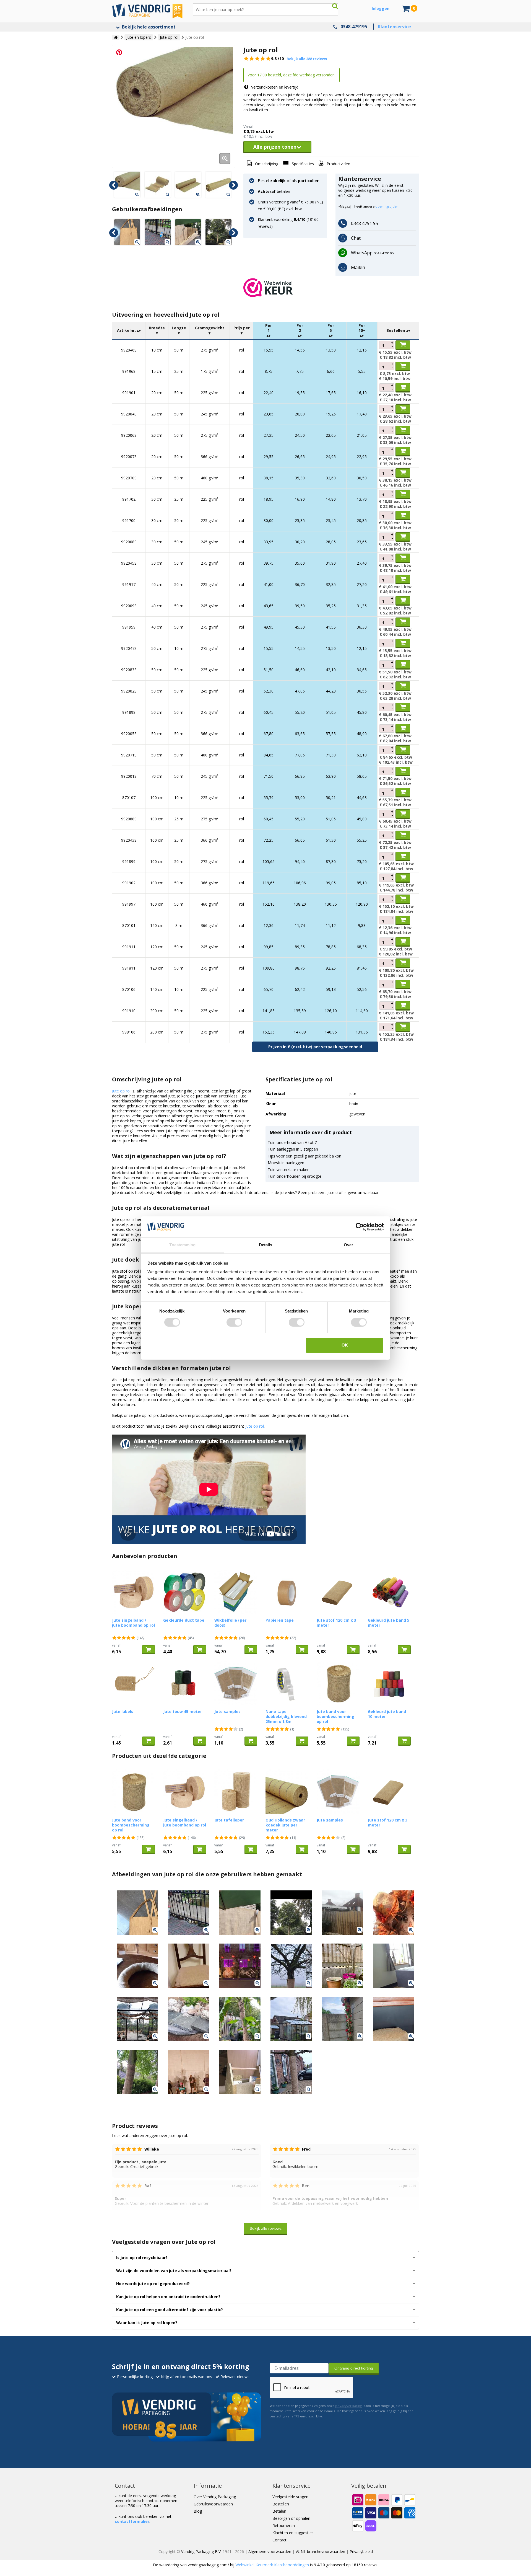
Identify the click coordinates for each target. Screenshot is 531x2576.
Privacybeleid (361, 2552)
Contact (279, 2540)
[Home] (116, 37)
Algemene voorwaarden (270, 2552)
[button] (331, 288)
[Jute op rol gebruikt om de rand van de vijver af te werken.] (189, 2019)
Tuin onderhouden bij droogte (295, 1176)
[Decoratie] (138, 2019)
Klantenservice (394, 27)
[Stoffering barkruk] (393, 2019)
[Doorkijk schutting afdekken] (342, 1913)
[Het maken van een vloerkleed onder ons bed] (393, 1966)
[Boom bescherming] (291, 1966)
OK (345, 1345)
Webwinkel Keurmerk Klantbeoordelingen (272, 2565)
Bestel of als (288, 181)
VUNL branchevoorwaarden (320, 2552)
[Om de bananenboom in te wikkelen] (240, 2019)
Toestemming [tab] (182, 1245)
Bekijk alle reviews (266, 2228)
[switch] (234, 1322)
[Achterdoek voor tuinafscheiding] (188, 232)
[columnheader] (129, 331)
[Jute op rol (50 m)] (158, 185)
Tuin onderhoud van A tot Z (292, 1142)
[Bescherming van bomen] (240, 1966)
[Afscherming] (342, 1966)
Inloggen (381, 8)
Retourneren (284, 2525)
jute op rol (255, 1426)
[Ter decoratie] (342, 2019)
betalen (274, 191)
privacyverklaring (348, 2406)
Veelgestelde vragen (290, 2497)
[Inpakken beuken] (218, 232)
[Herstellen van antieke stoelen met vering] (189, 1966)
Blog (198, 2511)
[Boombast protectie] (138, 2072)
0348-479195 (354, 27)
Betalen (279, 2511)
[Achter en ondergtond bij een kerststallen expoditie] (189, 2072)
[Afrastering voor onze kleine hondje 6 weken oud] (158, 232)
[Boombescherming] (291, 2072)
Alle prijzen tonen (275, 147)
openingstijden (387, 206)
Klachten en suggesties (293, 2533)
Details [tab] (266, 1245)
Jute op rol (121, 1091)
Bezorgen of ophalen (291, 2518)
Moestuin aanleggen (286, 1163)
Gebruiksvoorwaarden (213, 2504)
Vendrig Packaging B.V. (201, 2552)
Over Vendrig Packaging (215, 2497)
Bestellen (281, 2504)
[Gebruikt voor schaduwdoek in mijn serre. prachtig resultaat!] (291, 2019)
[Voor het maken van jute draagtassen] (127, 232)
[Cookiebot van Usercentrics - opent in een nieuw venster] (360, 1227)
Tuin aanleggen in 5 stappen (293, 1149)
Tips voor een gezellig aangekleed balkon (304, 1156)
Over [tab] (348, 1245)
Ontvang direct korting (354, 2368)
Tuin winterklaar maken (289, 1170)
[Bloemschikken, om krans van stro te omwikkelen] (138, 1966)
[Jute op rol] (174, 106)
